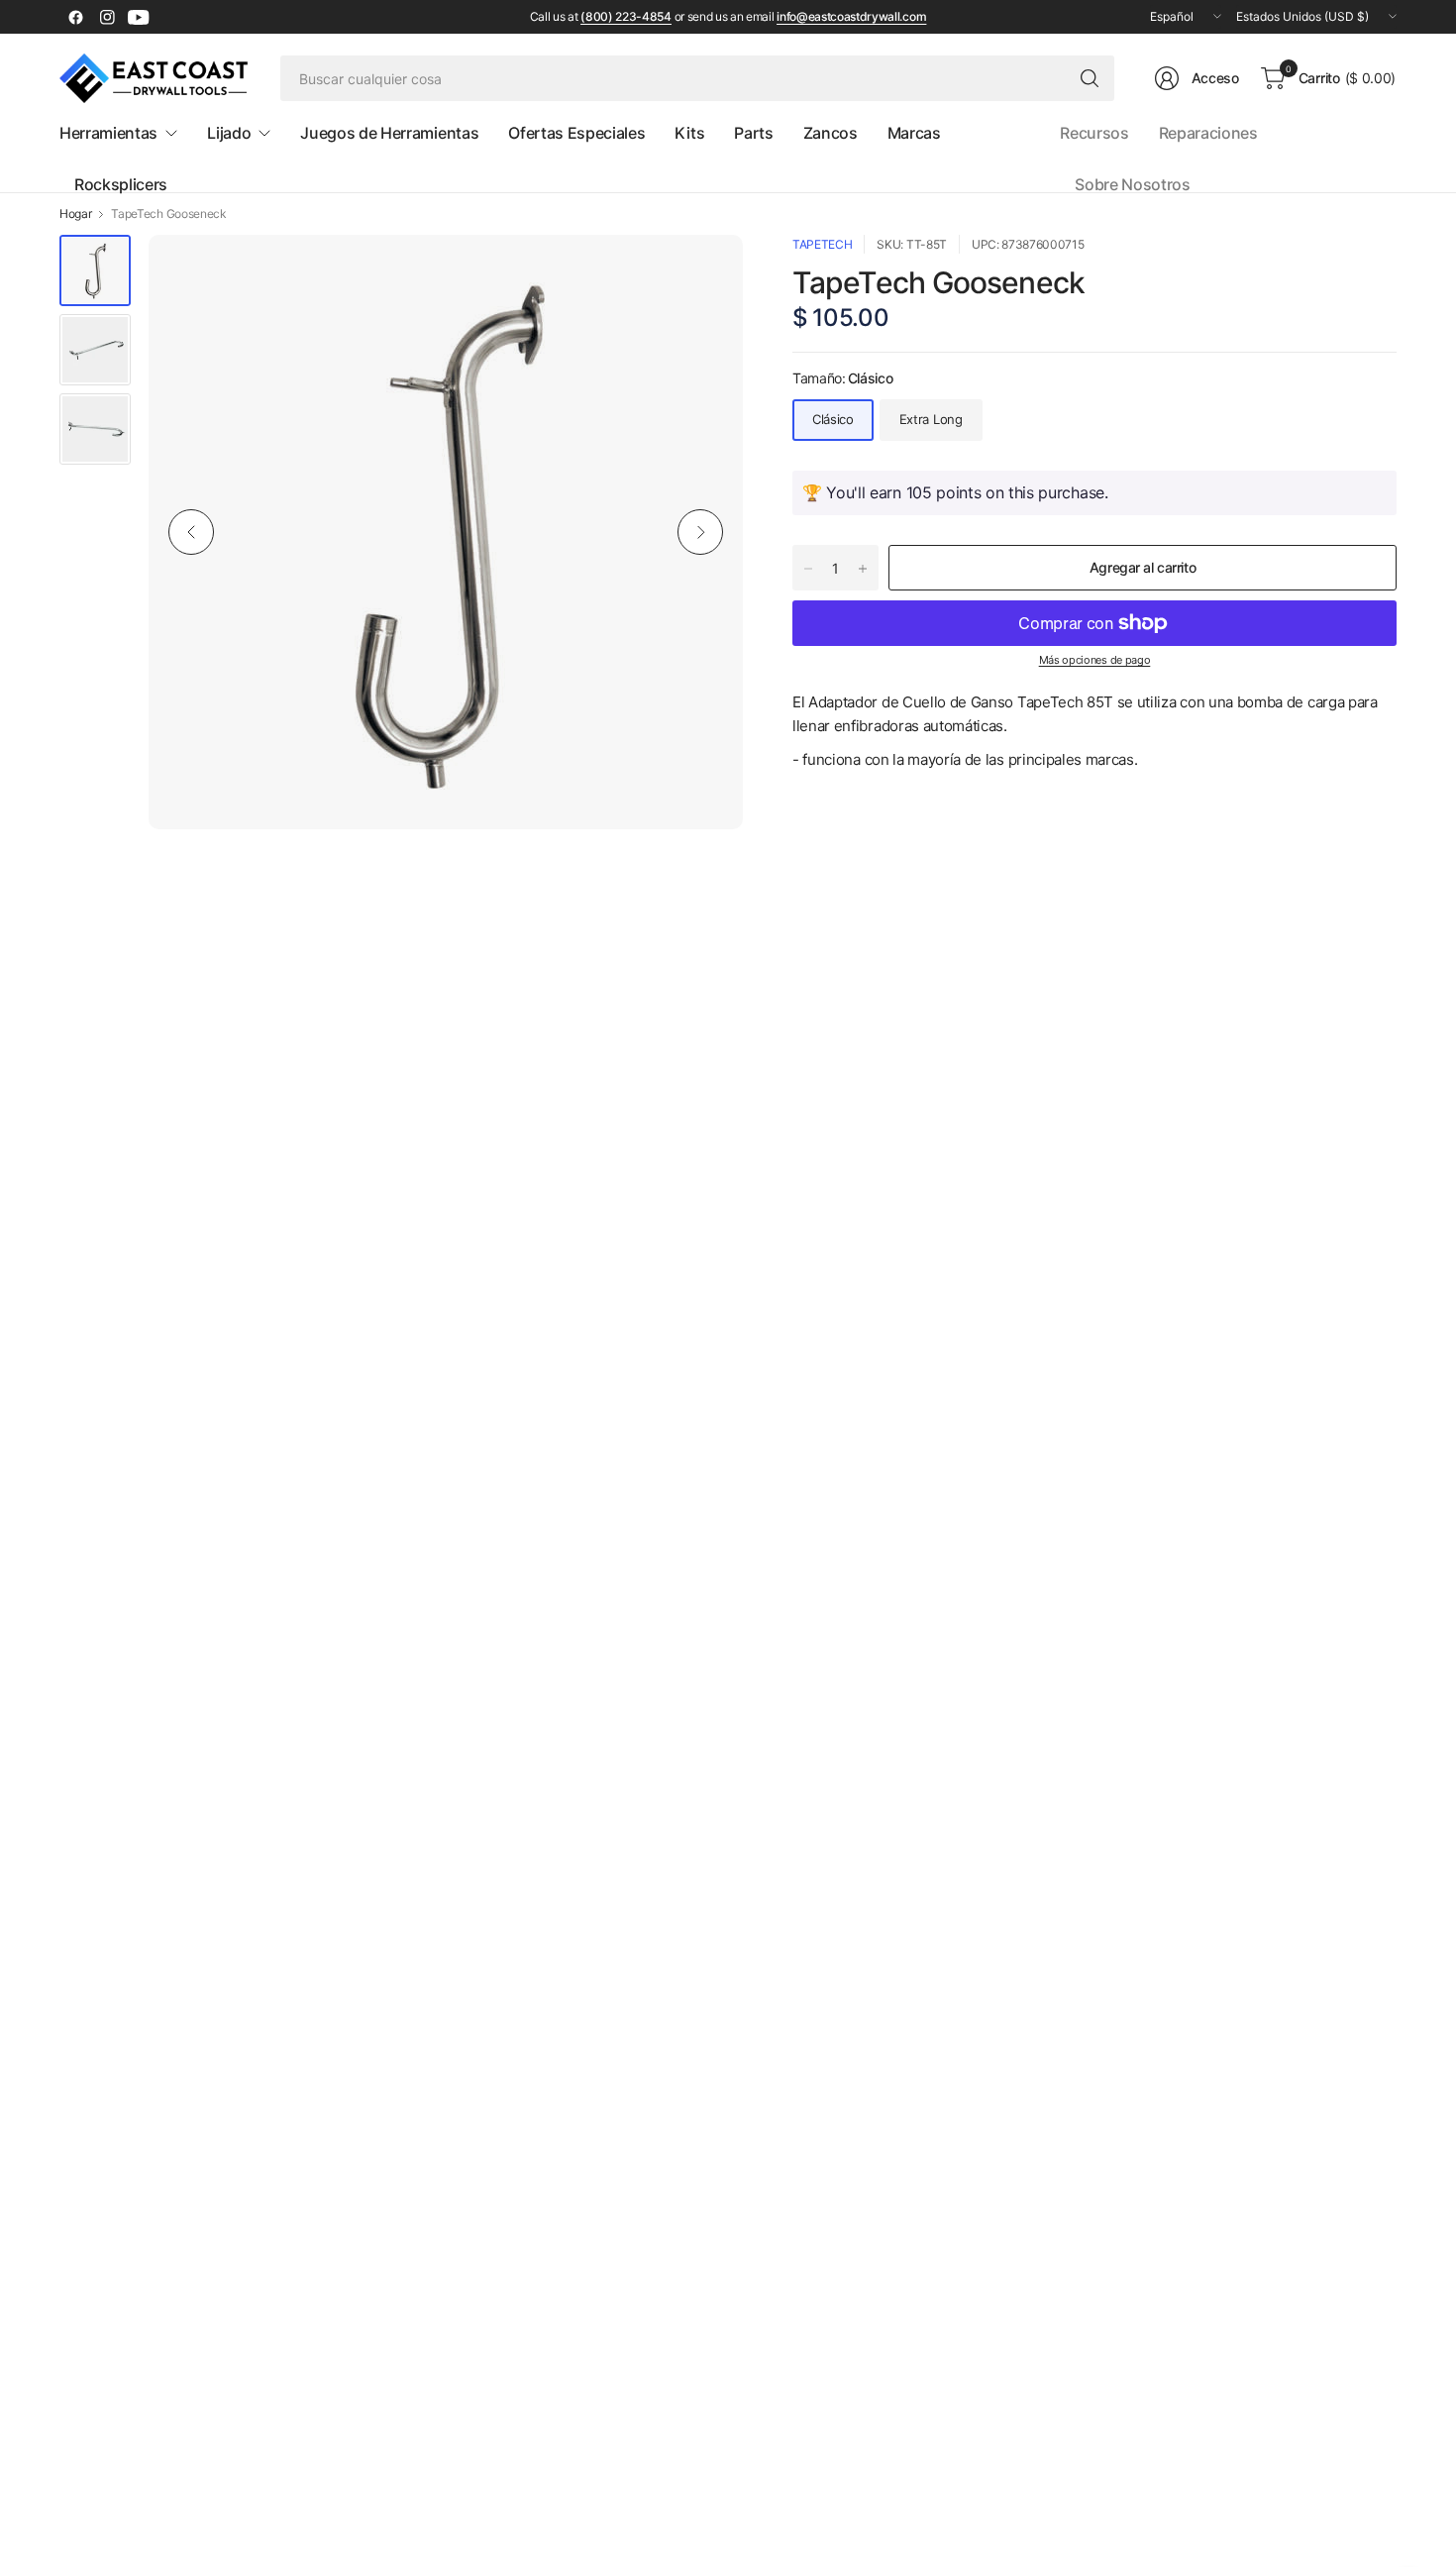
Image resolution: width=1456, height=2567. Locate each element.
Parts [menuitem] (753, 133)
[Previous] (191, 532)
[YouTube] (139, 17)
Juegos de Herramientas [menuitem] (389, 133)
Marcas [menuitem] (914, 133)
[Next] (700, 532)
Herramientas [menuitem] (108, 133)
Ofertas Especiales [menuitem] (576, 133)
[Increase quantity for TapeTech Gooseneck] (863, 569)
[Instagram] (107, 17)
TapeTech (822, 244)
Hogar (75, 214)
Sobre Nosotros (1133, 184)
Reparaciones (1208, 133)
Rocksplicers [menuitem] (121, 184)
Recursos (1094, 133)
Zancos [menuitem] (831, 133)
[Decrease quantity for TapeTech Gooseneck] (808, 569)
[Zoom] (705, 272)
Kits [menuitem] (689, 133)
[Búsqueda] (1090, 78)
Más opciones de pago (1095, 660)
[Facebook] (75, 17)
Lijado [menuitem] (229, 133)
